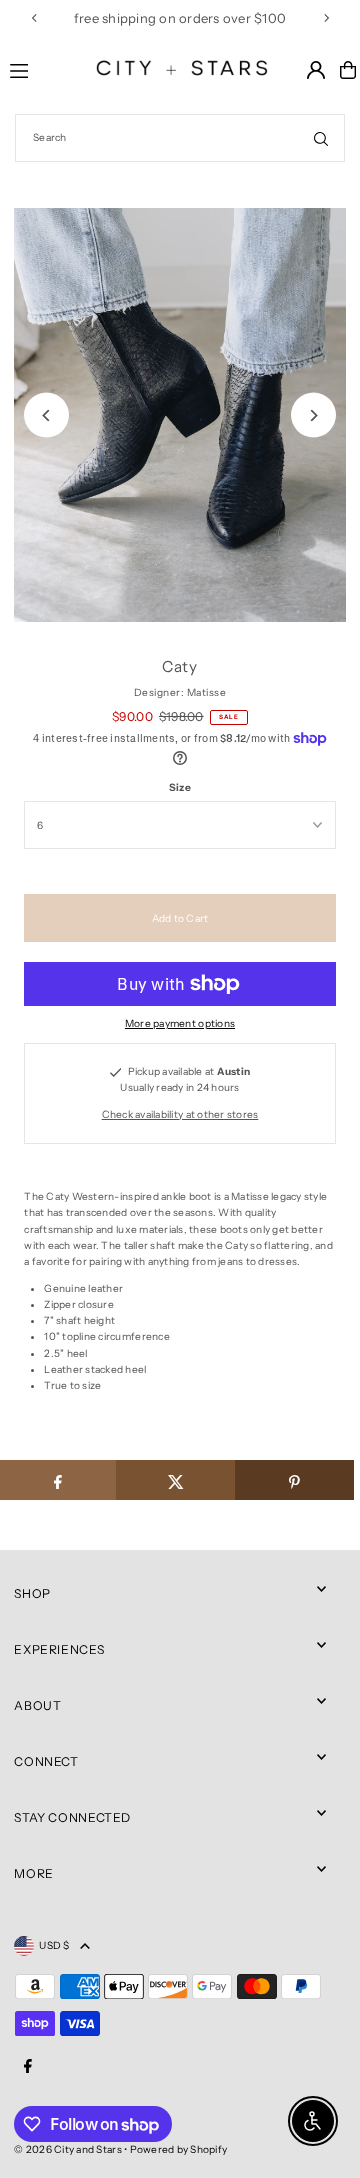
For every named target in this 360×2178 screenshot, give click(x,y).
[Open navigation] (37, 69)
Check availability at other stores (180, 1114)
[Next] (326, 18)
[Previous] (35, 18)
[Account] (316, 70)
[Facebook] (28, 2067)
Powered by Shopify (179, 2149)
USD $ (54, 1945)
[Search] (321, 138)
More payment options (180, 1023)
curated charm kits (114, 18)
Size (180, 787)
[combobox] (180, 138)
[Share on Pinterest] (295, 1480)
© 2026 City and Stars (67, 2149)
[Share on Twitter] (176, 1480)
